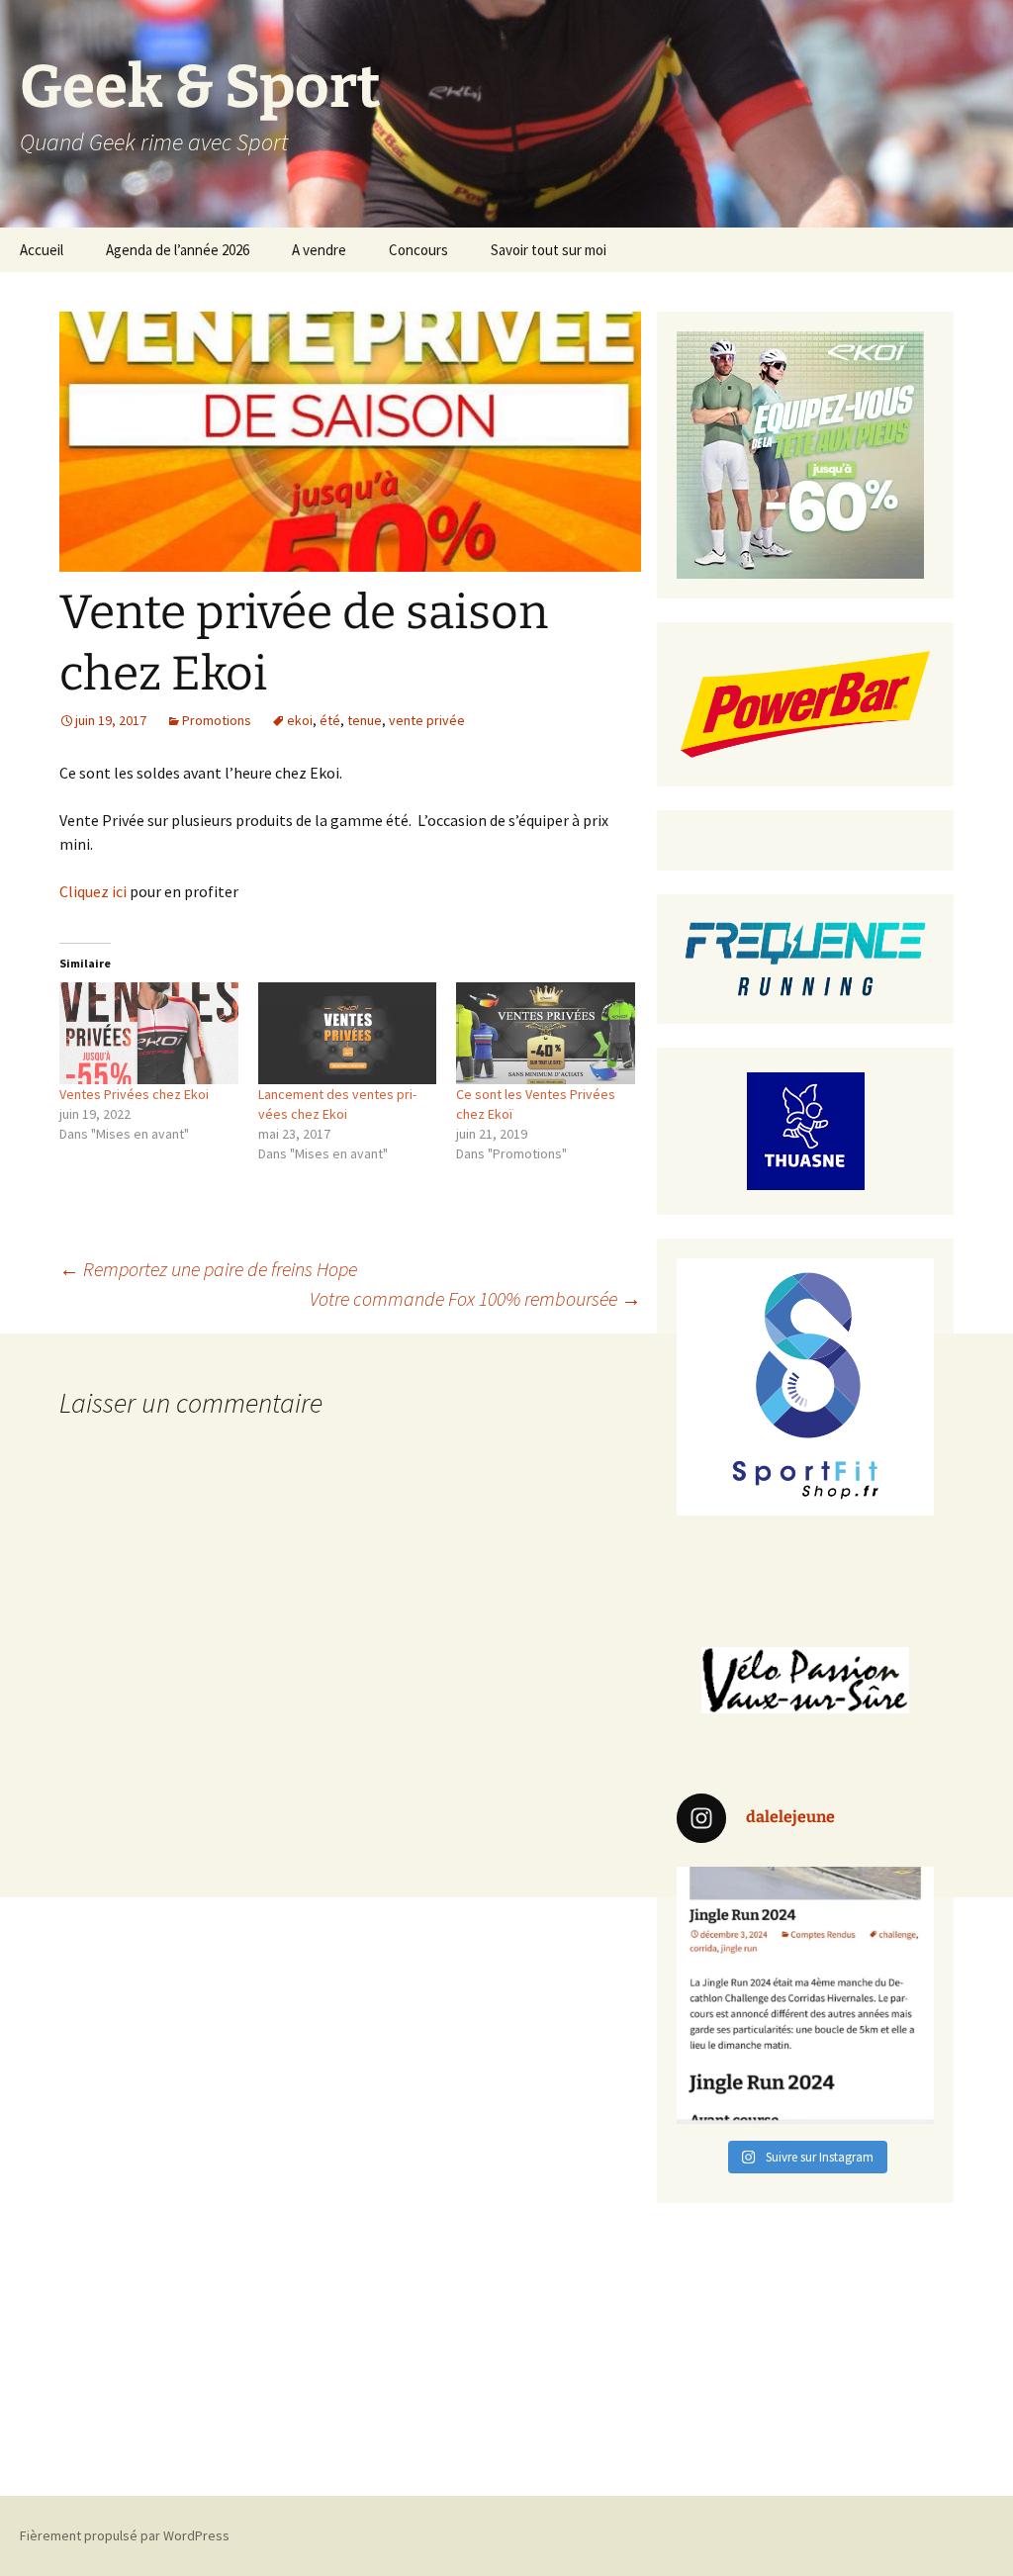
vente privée (427, 720)
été (330, 720)
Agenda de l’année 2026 (178, 250)
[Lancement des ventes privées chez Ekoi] (348, 1033)
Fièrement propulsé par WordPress (125, 2535)
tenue (365, 720)
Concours (418, 250)
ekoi (300, 720)
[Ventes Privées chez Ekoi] (149, 1033)
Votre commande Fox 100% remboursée (475, 1298)
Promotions (217, 720)
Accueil (42, 250)
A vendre (319, 250)
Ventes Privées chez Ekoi (134, 1094)
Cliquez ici (93, 891)
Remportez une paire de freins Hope (208, 1269)
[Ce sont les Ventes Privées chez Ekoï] (546, 1033)
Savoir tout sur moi (549, 250)
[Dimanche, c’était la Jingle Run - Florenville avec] (805, 1995)
